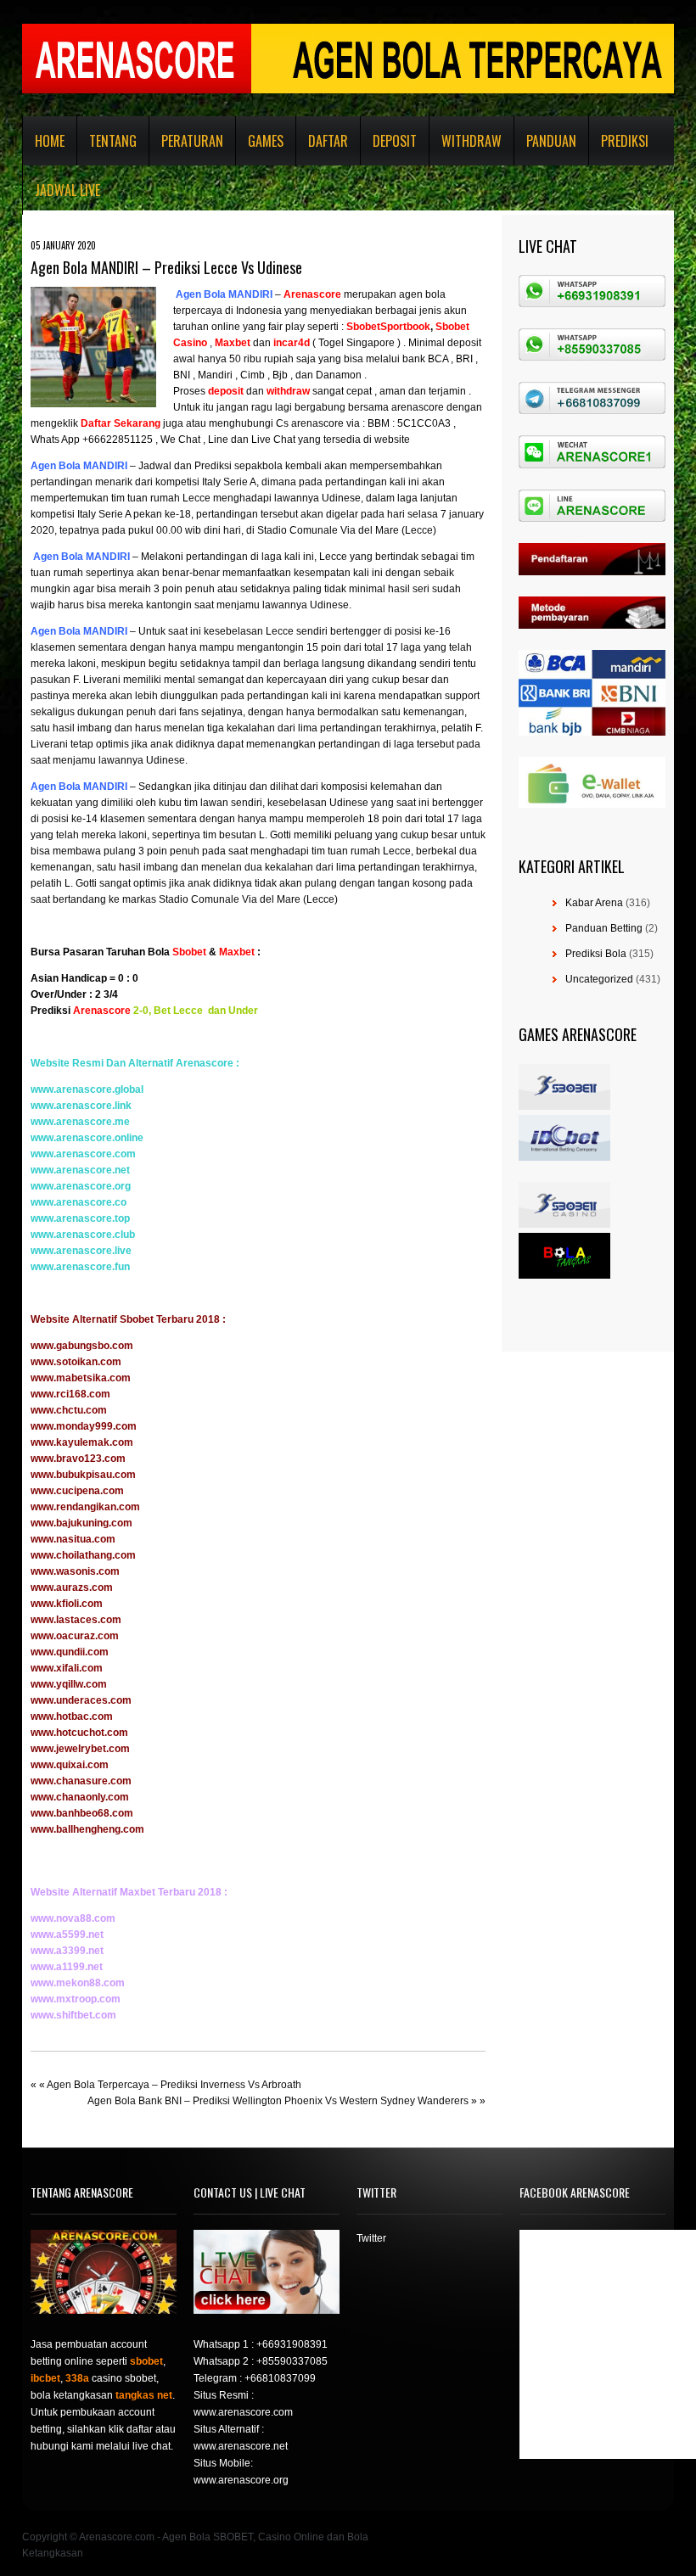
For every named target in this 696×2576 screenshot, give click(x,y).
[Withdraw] (265, 391)
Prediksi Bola (596, 954)
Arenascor (309, 294)
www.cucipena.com (77, 1491)
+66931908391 (292, 2344)
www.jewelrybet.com (80, 1749)
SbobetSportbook (388, 327)
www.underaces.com (81, 1700)
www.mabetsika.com (81, 1378)
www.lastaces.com (76, 1620)
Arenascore (102, 1011)
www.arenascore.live (81, 1251)
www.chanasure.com (81, 1781)
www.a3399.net (67, 1951)
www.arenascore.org (81, 1186)
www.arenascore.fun (80, 1267)
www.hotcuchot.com (79, 1733)
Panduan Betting (604, 928)
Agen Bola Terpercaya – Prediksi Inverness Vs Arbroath (174, 2085)
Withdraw (471, 141)
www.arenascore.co (79, 1202)
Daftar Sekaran (118, 423)
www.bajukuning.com (81, 1523)
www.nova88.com (73, 1918)
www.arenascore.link (81, 1106)
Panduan (551, 141)
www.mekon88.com (78, 1983)
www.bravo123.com (78, 1459)
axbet (237, 343)
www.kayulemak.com (82, 1442)
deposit (226, 391)
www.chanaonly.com (80, 1797)
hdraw (295, 391)
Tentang (113, 141)
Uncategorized (599, 979)
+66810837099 (280, 2378)
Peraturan (192, 141)
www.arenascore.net (80, 1170)
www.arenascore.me (80, 1122)
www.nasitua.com (73, 1539)
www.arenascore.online (87, 1138)
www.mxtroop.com (76, 1999)
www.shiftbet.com (73, 2015)
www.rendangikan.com (85, 1507)
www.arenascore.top (80, 1218)
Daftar (328, 141)
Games (266, 141)
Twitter (371, 2238)
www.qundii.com (70, 1652)
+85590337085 (292, 2361)
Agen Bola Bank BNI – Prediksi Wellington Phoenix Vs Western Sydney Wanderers (278, 2101)
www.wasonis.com (75, 1571)
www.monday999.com (84, 1426)
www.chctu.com (69, 1410)
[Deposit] (245, 391)
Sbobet (189, 952)
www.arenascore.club (83, 1235)
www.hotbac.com (72, 1716)
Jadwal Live (67, 190)
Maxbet (237, 952)
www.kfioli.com (67, 1604)
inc (281, 343)
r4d (302, 343)
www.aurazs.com (72, 1588)
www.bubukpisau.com (83, 1475)
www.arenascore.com (83, 1154)
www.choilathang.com (83, 1555)
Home (50, 141)
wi (272, 391)
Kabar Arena (594, 903)
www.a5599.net (67, 1935)
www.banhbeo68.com (82, 1813)
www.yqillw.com (69, 1684)
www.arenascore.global (87, 1089)
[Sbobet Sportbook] (345, 327)
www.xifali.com (67, 1668)
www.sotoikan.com (76, 1362)
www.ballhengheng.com (87, 1829)
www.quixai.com (70, 1765)
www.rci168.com (70, 1394)
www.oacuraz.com (75, 1636)
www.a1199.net (67, 1967)
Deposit (395, 141)
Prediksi (625, 141)
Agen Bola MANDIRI (223, 294)
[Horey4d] (272, 343)
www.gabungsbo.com (82, 1346)
